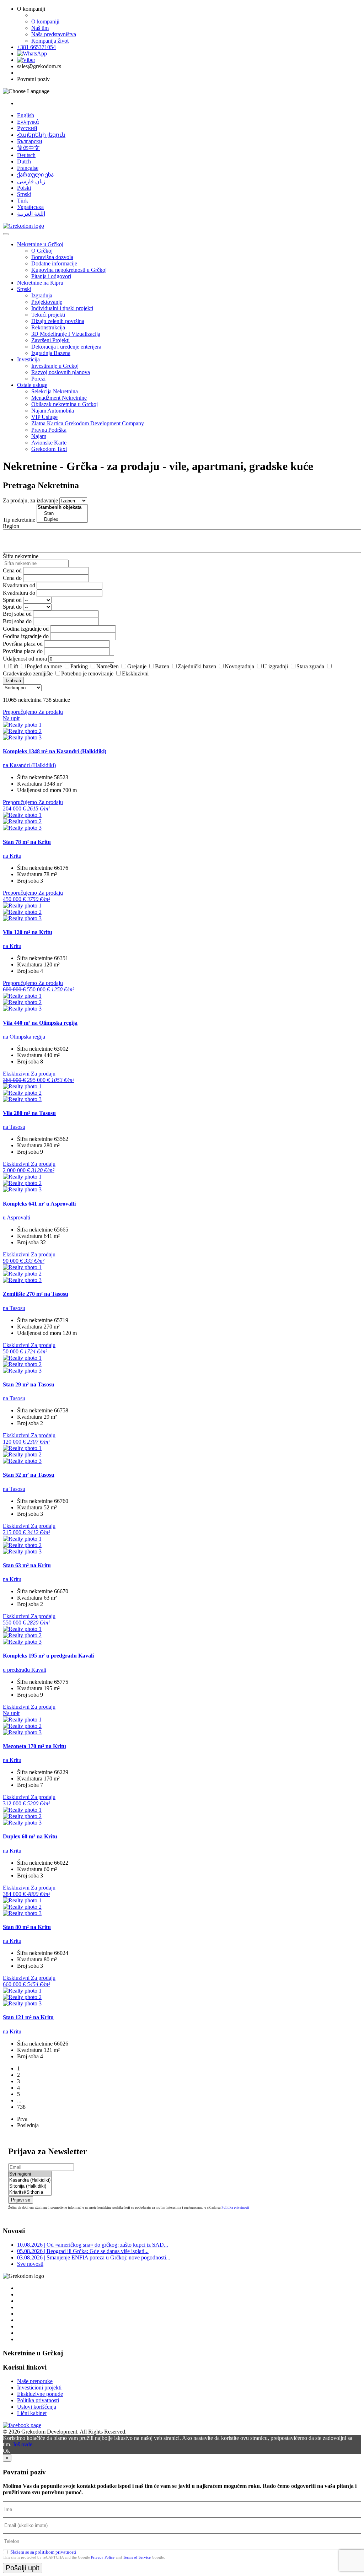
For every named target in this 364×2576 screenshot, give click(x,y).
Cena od (12, 570)
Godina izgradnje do (26, 636)
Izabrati (13, 681)
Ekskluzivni (135, 673)
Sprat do (12, 607)
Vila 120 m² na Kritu (28, 932)
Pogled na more (44, 666)
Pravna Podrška (49, 430)
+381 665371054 (36, 47)
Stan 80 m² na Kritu (27, 1927)
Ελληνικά (28, 122)
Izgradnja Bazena (51, 353)
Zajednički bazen (197, 666)
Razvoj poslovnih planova (61, 372)
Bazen (162, 666)
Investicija (28, 359)
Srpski (24, 194)
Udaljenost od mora (25, 659)
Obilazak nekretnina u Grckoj (65, 404)
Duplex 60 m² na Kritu (30, 1836)
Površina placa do (23, 651)
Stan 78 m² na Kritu (27, 842)
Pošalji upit (23, 2568)
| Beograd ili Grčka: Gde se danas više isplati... (83, 2251)
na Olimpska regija (24, 1037)
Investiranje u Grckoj (55, 366)
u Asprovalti (17, 1217)
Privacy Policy (103, 2557)
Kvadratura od (19, 585)
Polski (24, 188)
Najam (39, 436)
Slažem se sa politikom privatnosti (43, 2552)
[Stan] (62, 514)
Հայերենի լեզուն (41, 135)
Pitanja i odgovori (51, 276)
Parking (79, 666)
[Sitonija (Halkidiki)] (30, 2186)
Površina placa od (23, 644)
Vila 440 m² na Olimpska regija (40, 1023)
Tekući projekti (48, 315)
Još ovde (23, 2444)
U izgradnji (275, 666)
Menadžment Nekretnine (59, 398)
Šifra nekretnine (21, 556)
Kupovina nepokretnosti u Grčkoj (69, 270)
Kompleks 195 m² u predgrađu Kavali (48, 1656)
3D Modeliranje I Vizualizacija (66, 334)
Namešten (108, 666)
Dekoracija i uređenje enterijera (66, 347)
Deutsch (26, 155)
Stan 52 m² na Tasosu (29, 1475)
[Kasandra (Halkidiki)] (30, 2180)
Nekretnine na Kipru (40, 283)
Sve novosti (30, 2264)
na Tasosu (14, 1127)
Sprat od (12, 600)
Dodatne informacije (54, 263)
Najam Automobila (53, 411)
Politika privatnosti (235, 2207)
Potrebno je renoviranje (87, 673)
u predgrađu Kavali (25, 1670)
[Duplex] (62, 520)
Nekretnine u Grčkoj (40, 244)
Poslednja (28, 2125)
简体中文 (28, 148)
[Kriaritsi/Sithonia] (30, 2192)
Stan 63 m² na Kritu (27, 1565)
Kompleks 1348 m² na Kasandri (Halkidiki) (55, 751)
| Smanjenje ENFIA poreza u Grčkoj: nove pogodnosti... (94, 2257)
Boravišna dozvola (52, 257)
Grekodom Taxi (49, 449)
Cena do (12, 578)
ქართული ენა (35, 175)
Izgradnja (42, 295)
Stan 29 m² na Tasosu (29, 1384)
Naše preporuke (35, 2381)
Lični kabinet (32, 2413)
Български (30, 141)
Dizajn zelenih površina (58, 321)
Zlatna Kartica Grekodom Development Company (88, 423)
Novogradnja (239, 666)
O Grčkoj (42, 251)
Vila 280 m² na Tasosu (29, 1113)
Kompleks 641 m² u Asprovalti (39, 1204)
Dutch (24, 161)
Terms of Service (137, 2557)
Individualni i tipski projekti (62, 308)
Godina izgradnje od (26, 629)
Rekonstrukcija (48, 327)
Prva (22, 2119)
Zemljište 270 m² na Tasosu (36, 1294)
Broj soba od (17, 614)
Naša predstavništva (54, 34)
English (26, 115)
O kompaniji (45, 21)
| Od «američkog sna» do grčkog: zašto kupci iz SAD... (93, 2245)
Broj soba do (17, 621)
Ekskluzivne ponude (40, 2394)
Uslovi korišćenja (37, 2407)
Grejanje (137, 666)
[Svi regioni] (30, 2174)
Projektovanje (47, 302)
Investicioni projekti (39, 2388)
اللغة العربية (31, 214)
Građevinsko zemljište (28, 673)
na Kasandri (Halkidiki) (29, 765)
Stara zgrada (310, 666)
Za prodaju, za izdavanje (30, 500)
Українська (30, 207)
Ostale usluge (32, 385)
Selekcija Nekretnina (55, 391)
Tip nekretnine (19, 520)
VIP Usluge (44, 417)
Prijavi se (21, 2200)
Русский (27, 128)
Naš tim (40, 28)
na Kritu (12, 856)
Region (11, 526)
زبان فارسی (31, 181)
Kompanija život (50, 41)
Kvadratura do (19, 593)
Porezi (38, 379)
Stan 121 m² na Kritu (28, 2017)
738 (21, 2107)
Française (28, 168)
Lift (14, 666)
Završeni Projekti (50, 340)
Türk (23, 201)
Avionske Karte (49, 443)
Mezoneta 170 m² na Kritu (34, 1746)
